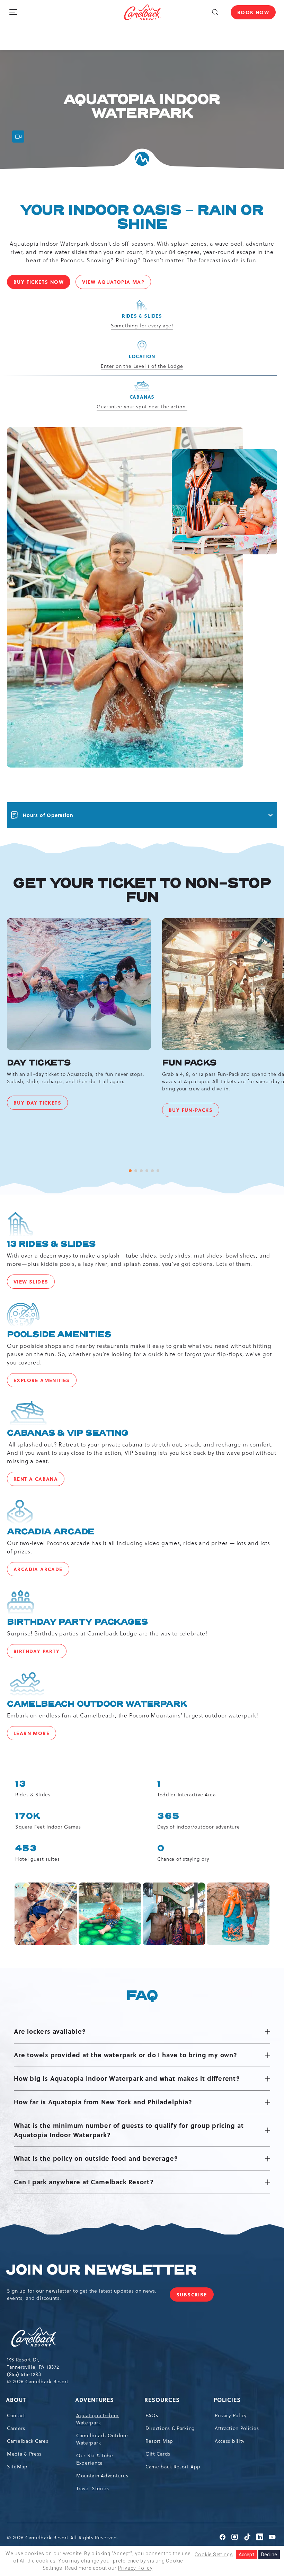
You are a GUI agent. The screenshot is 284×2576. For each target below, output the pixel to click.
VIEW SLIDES (34, 1283)
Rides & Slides (142, 316)
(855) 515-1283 (24, 2374)
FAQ (141, 1996)
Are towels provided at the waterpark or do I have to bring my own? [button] (126, 2055)
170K (28, 1816)
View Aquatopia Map (117, 283)
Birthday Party (40, 1653)
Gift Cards (158, 2454)
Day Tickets (39, 1063)
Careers (16, 2428)
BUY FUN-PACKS (194, 1112)
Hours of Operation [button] (48, 815)
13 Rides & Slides (51, 1244)
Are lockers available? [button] (50, 2031)
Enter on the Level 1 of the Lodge (142, 366)
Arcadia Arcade (51, 1532)
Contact (16, 2415)
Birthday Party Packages (77, 1622)
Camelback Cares (28, 2441)
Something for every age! (142, 326)
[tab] (130, 1171)
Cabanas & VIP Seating (68, 1433)
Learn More (35, 1735)
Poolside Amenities (59, 1335)
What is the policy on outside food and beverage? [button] (96, 2158)
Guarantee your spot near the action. (142, 407)
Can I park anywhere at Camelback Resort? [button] (84, 2182)
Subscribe (195, 2296)
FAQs (152, 2415)
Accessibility (230, 2441)
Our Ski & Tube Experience (95, 2459)
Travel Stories (93, 2488)
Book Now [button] (253, 12)
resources (163, 2400)
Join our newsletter (101, 2270)
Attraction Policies (237, 2428)
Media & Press (24, 2454)
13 (21, 1784)
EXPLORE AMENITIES (45, 1382)
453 (26, 1849)
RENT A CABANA (39, 1480)
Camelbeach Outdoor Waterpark (97, 1704)
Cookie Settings (214, 2555)
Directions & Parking (170, 2428)
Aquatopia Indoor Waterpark (141, 107)
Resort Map (159, 2441)
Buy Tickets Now (42, 283)
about (16, 2400)
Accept (246, 2555)
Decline (269, 2555)
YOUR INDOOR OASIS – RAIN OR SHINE (141, 217)
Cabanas (142, 397)
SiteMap (17, 2467)
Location (142, 356)
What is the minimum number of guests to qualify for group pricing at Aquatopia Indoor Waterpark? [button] (129, 2130)
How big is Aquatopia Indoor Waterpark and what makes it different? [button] (127, 2078)
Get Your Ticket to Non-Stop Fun (141, 890)
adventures (95, 2400)
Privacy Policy (231, 2415)
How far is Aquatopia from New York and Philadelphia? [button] (103, 2102)
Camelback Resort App (173, 2467)
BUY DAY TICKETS (41, 1104)
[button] (215, 12)
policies (228, 2400)
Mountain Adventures (102, 2476)
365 (168, 1816)
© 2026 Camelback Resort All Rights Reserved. (63, 2538)
